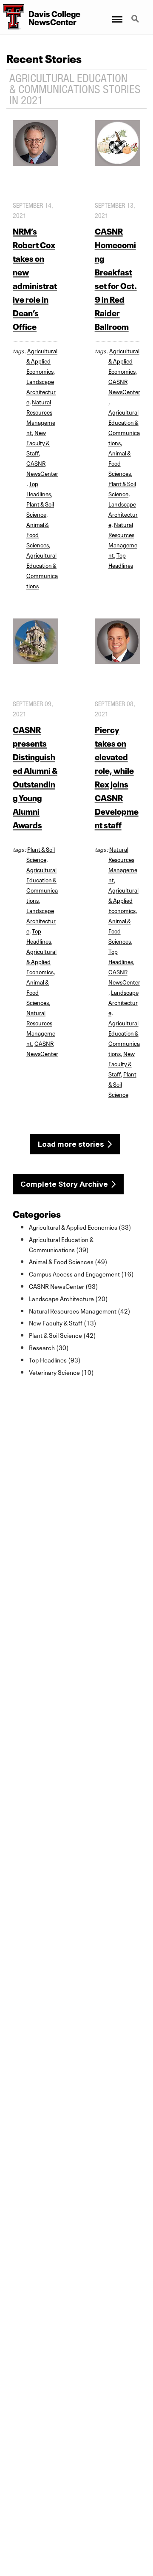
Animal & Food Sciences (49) (68, 1261)
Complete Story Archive (64, 1184)
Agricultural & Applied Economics (42, 361)
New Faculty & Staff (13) (63, 1322)
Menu (117, 14)
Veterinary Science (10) (61, 1372)
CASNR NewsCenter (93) (64, 1286)
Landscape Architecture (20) (68, 1298)
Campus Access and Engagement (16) (81, 1274)
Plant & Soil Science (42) (62, 1335)
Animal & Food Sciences (38, 534)
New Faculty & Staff (38, 442)
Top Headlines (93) (55, 1360)
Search (136, 14)
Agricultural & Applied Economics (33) (80, 1227)
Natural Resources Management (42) (80, 1311)
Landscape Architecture (41, 391)
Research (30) (49, 1347)
